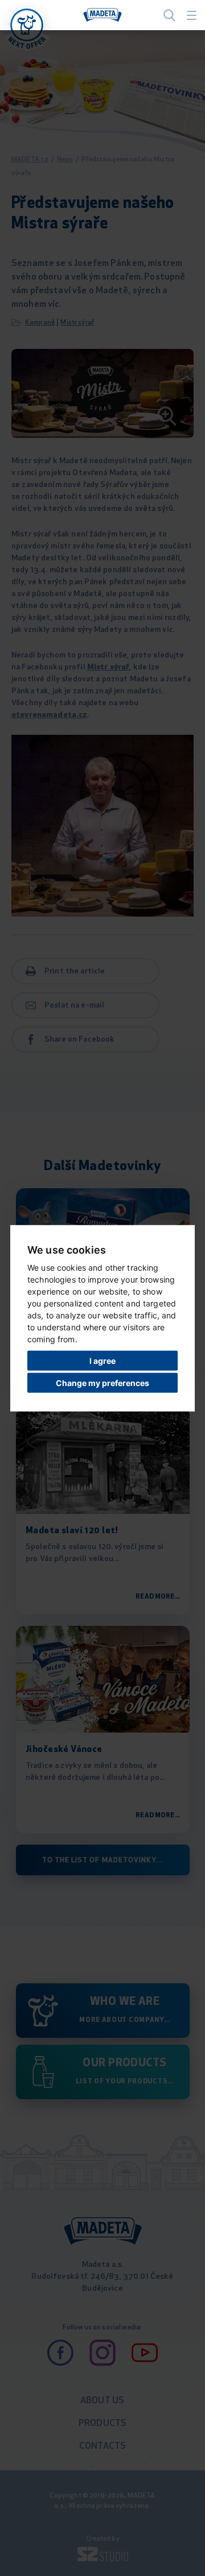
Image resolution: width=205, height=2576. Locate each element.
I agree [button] (102, 1361)
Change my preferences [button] (102, 1382)
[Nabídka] (27, 25)
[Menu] (192, 15)
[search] (169, 15)
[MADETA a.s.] (102, 15)
